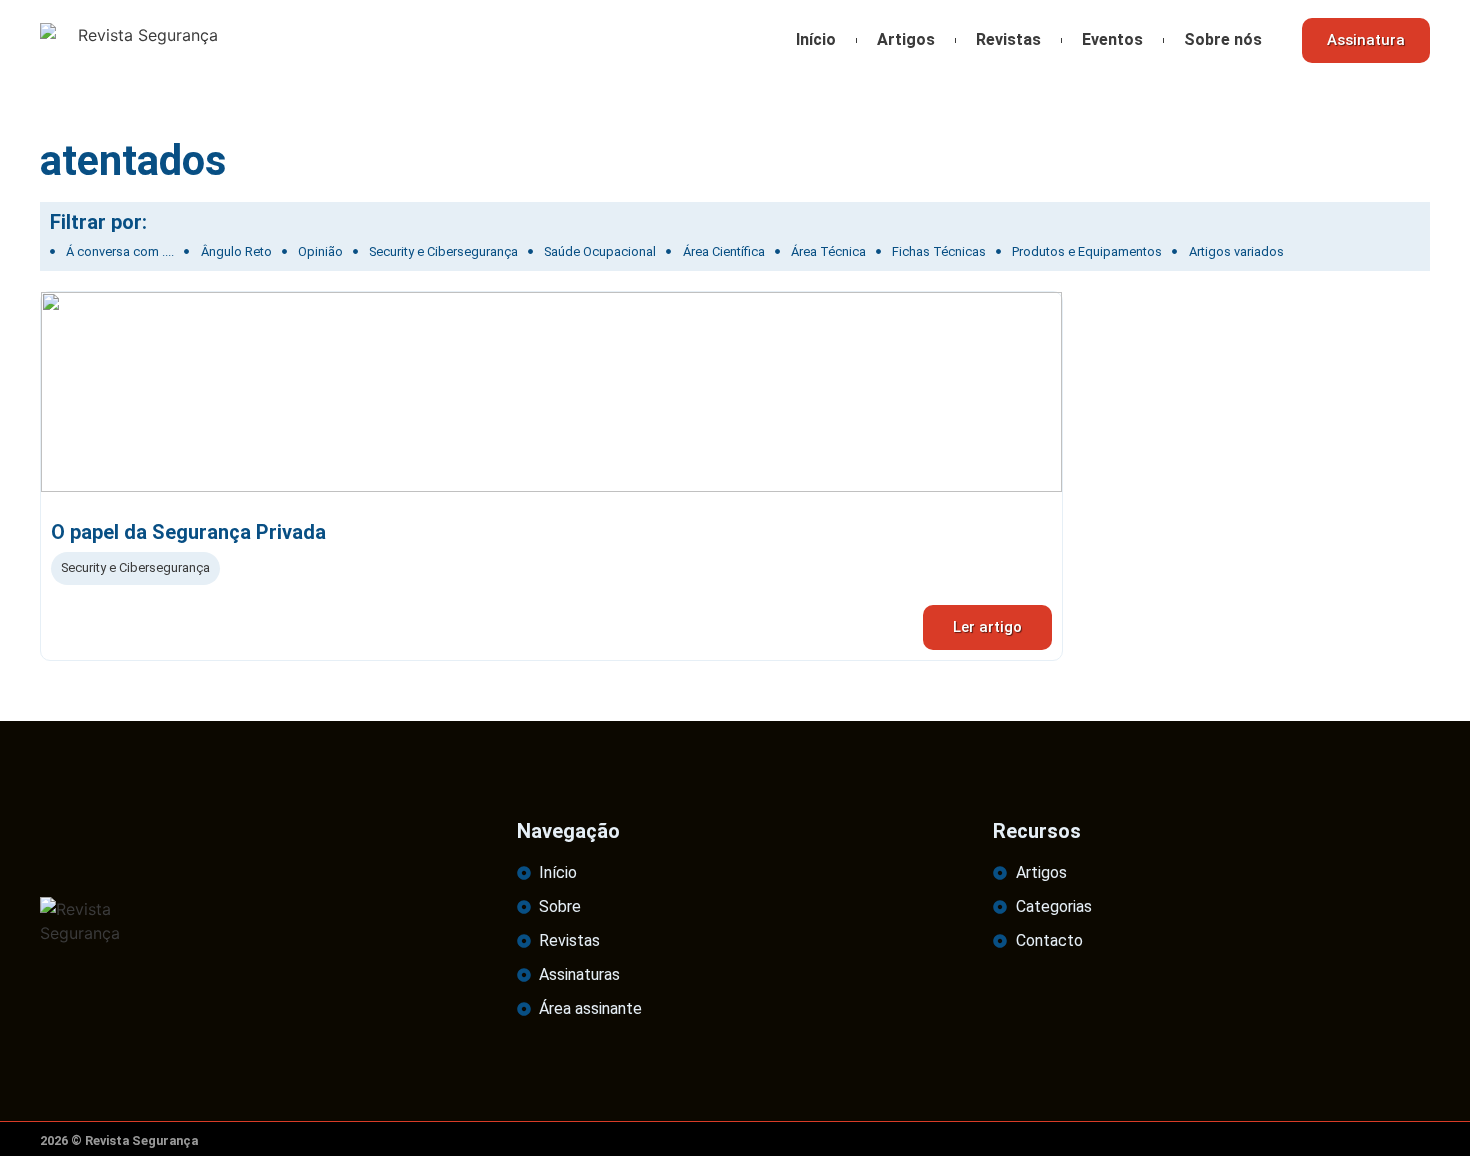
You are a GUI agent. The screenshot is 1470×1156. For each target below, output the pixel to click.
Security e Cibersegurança (135, 567)
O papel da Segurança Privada (188, 532)
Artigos (906, 39)
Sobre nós (1223, 39)
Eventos (1112, 39)
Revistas (1008, 39)
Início (816, 39)
